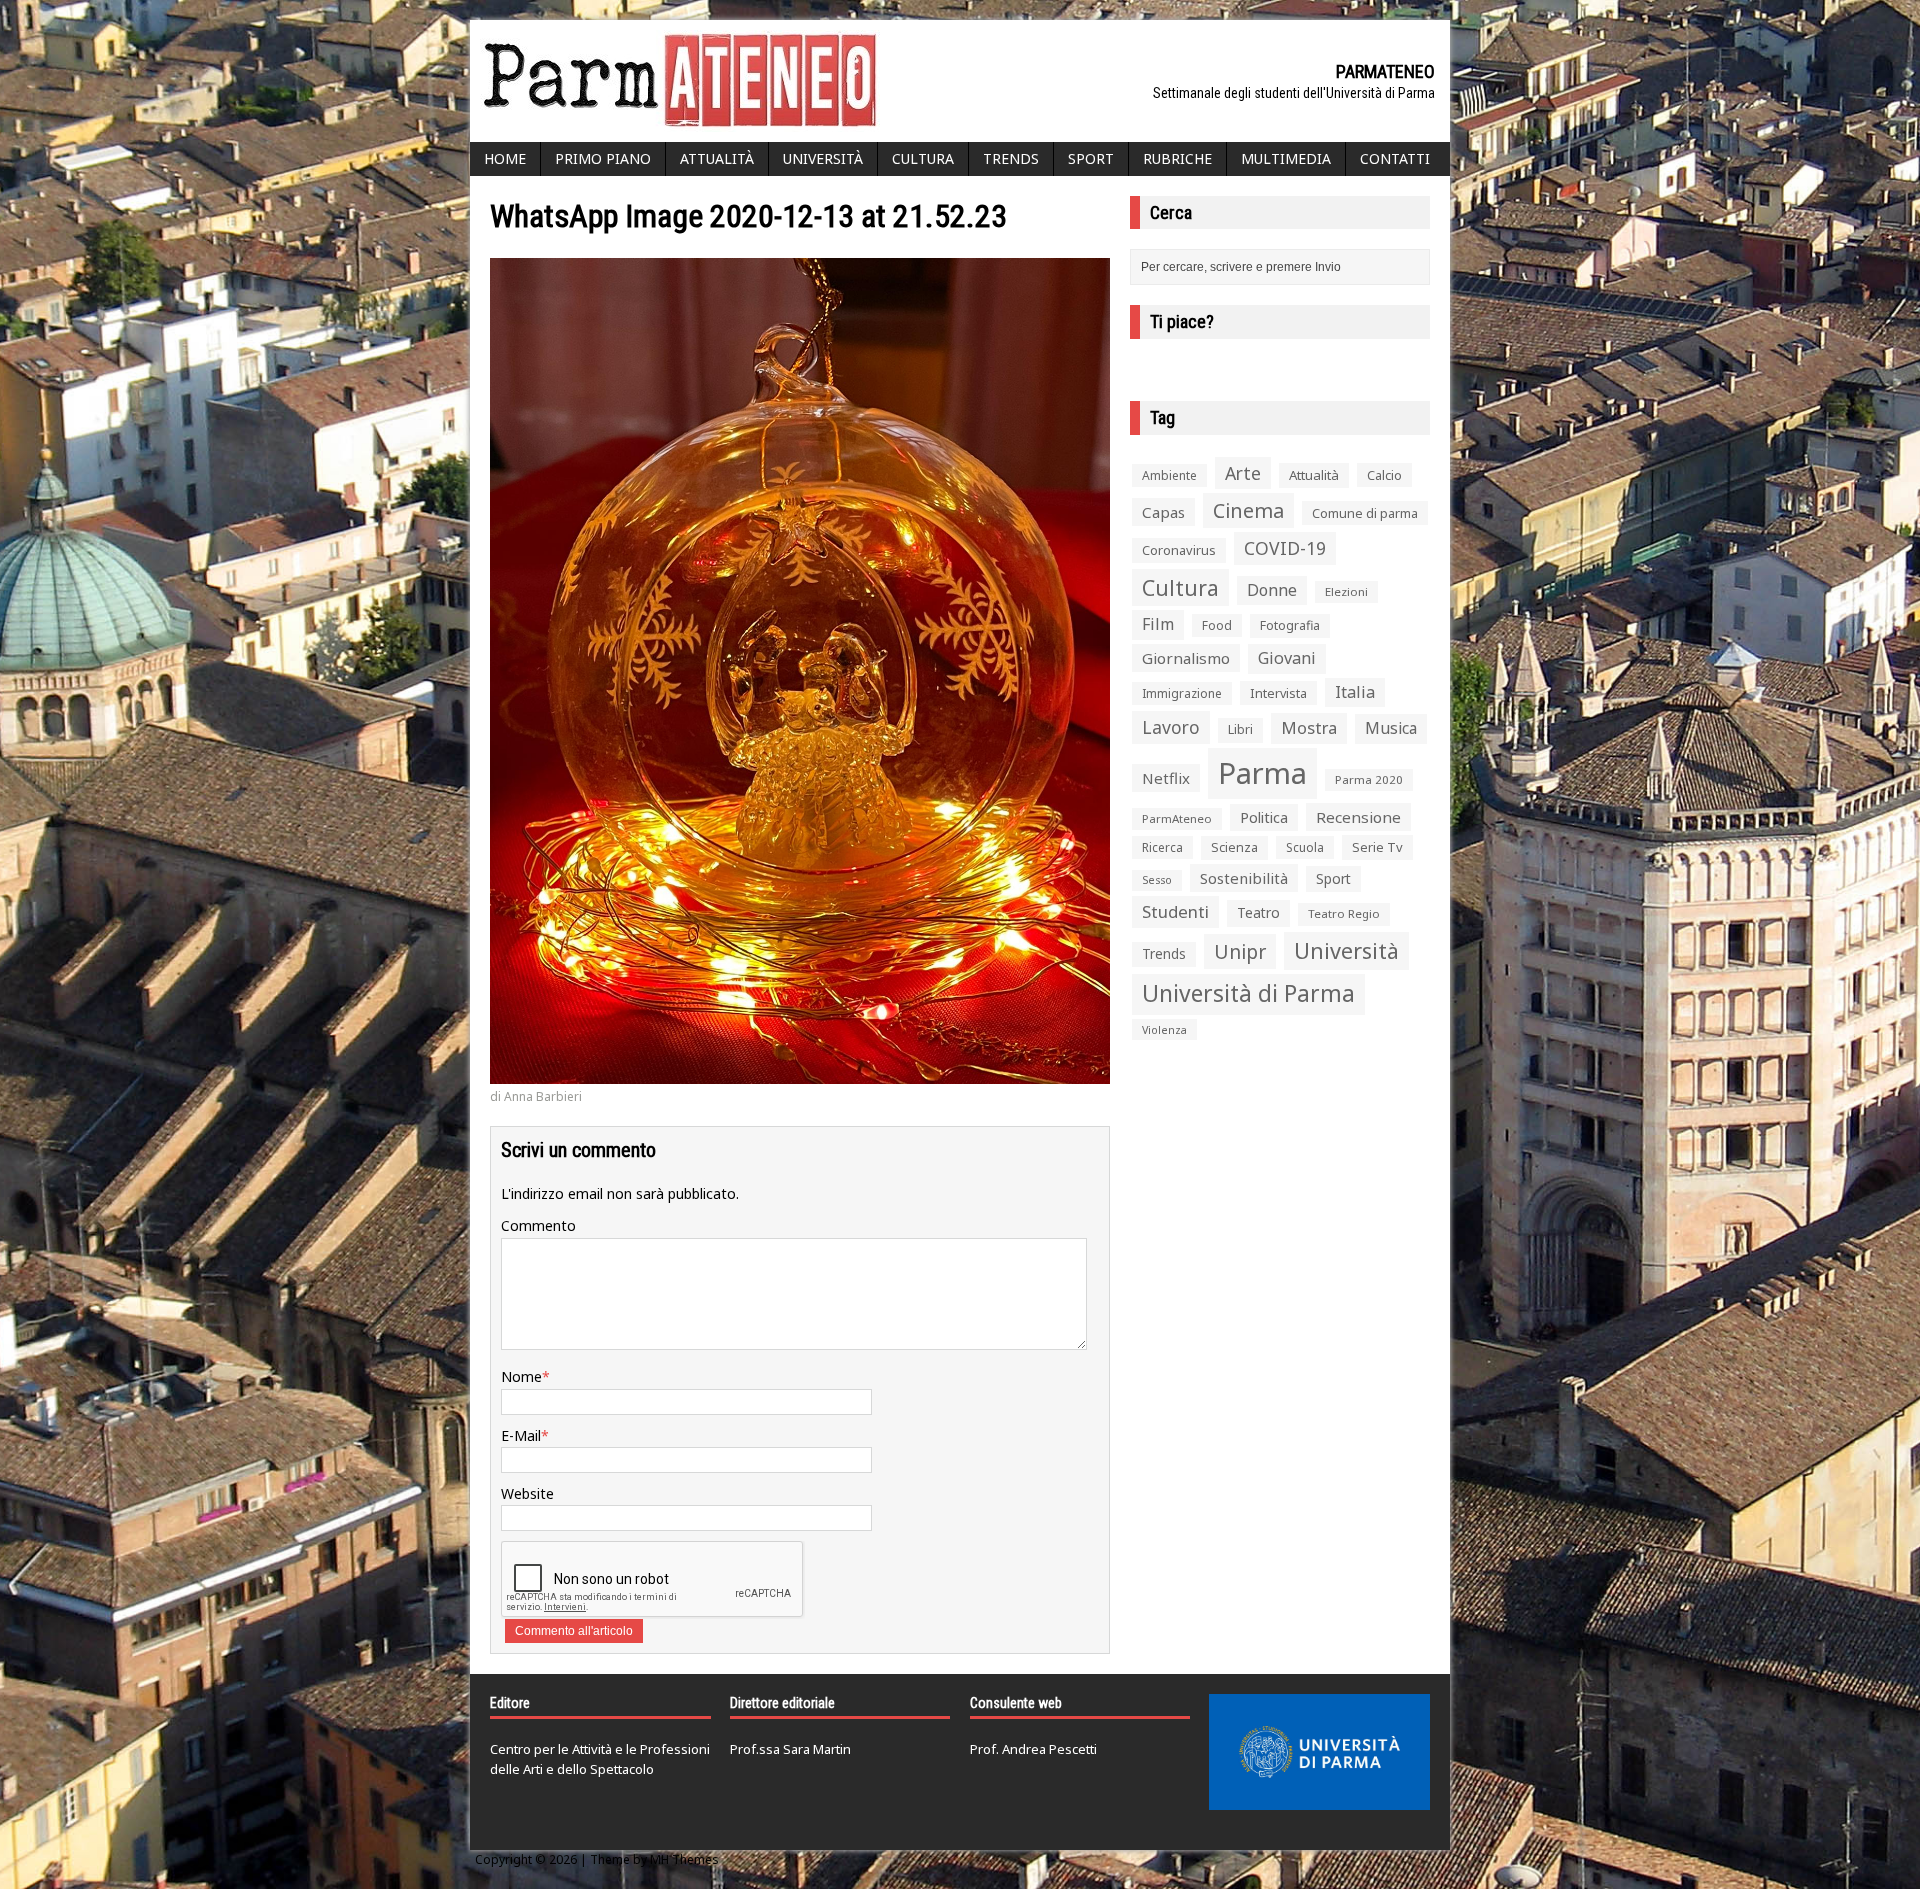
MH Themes (684, 1859)
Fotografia (1290, 625)
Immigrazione (1182, 693)
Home (505, 158)
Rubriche (1177, 158)
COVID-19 (1285, 548)
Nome (521, 1376)
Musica (1391, 728)
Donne (1272, 590)
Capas (1163, 512)
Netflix (1166, 778)
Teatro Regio (1344, 913)
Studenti (1175, 911)
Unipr (1240, 951)
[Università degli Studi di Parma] (1319, 1752)
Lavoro (1171, 727)
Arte (1243, 473)
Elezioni (1346, 591)
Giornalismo (1186, 658)
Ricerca (1162, 847)
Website (527, 1493)
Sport (1091, 158)
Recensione (1358, 817)
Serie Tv (1377, 847)
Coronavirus (1179, 550)
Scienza (1234, 847)
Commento (538, 1225)
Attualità (717, 158)
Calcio (1384, 475)
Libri (1240, 729)
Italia (1355, 692)
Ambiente (1169, 475)
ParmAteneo (1177, 818)
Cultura (923, 158)
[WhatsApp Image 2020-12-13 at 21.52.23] (800, 1072)
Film (1158, 624)
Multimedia (1286, 158)
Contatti (1395, 158)
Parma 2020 (1369, 779)
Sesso (1157, 880)
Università (823, 158)
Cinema (1248, 510)
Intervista (1278, 693)
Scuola (1305, 847)
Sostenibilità (1244, 878)
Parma (1262, 773)
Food (1217, 625)
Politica (1264, 817)
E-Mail (521, 1435)
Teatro (1258, 912)
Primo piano (603, 158)
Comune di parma (1365, 513)
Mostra (1309, 727)
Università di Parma (1248, 993)
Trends (1011, 158)
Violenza (1164, 1029)
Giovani (1287, 658)
